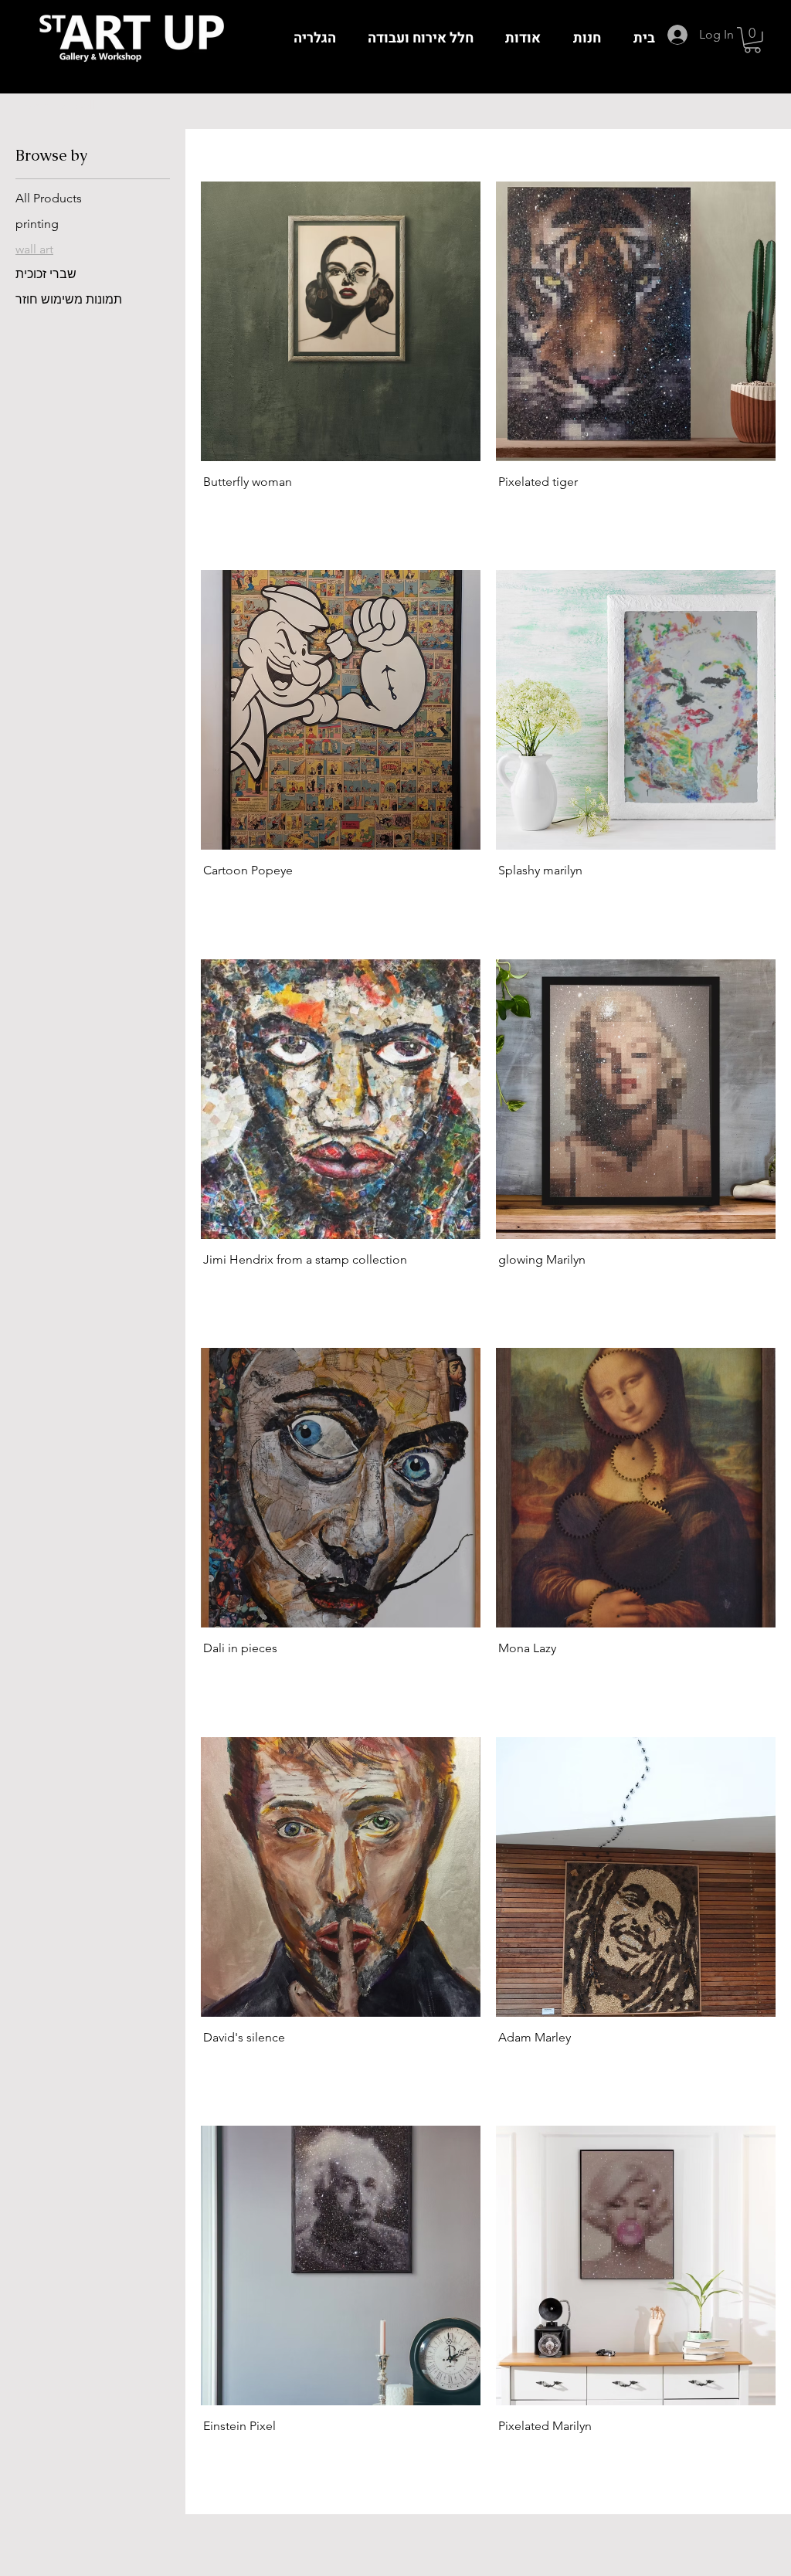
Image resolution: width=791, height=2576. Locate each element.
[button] (752, 40)
